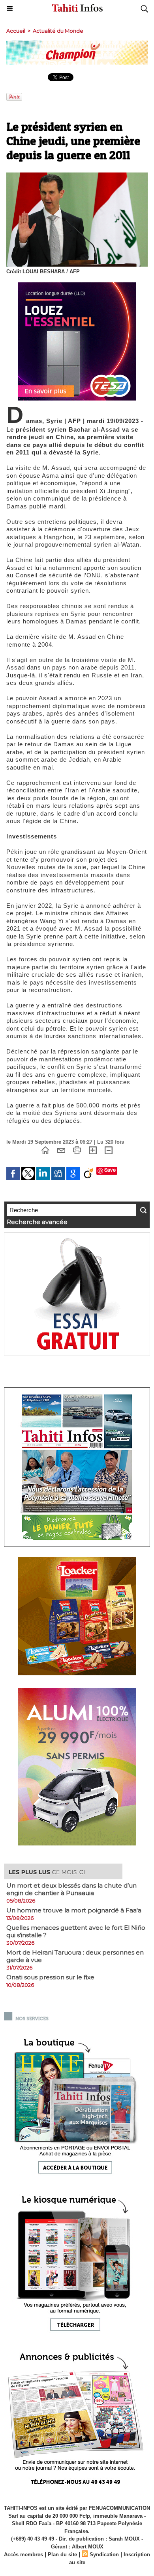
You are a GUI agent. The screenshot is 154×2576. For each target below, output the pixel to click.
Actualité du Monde (58, 31)
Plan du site (62, 2555)
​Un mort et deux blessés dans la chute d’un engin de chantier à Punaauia (71, 1889)
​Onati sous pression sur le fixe (50, 1977)
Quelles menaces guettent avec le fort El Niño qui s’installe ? (76, 1931)
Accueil (16, 31)
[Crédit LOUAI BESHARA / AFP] (77, 176)
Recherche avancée (37, 1222)
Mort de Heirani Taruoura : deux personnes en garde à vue (75, 1956)
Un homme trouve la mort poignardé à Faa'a (74, 1910)
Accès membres (23, 2555)
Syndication (104, 2555)
